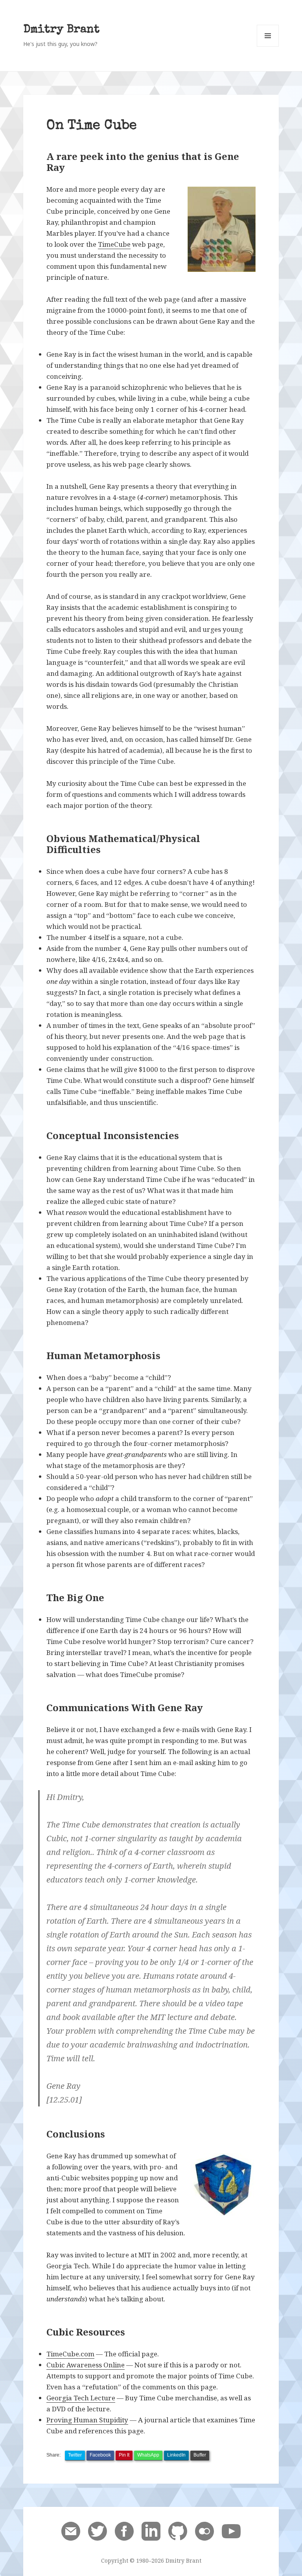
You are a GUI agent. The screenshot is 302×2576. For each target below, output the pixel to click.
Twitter (75, 2455)
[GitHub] (178, 2530)
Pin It (124, 2455)
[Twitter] (98, 2530)
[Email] (71, 2530)
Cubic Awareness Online (86, 2365)
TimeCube (114, 244)
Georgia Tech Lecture (81, 2398)
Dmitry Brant (61, 30)
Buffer (200, 2455)
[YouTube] (231, 2530)
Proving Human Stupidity (87, 2420)
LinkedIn (176, 2455)
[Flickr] (204, 2530)
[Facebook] (124, 2530)
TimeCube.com (70, 2354)
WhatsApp (148, 2455)
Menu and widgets (268, 47)
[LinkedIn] (151, 2530)
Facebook (100, 2455)
